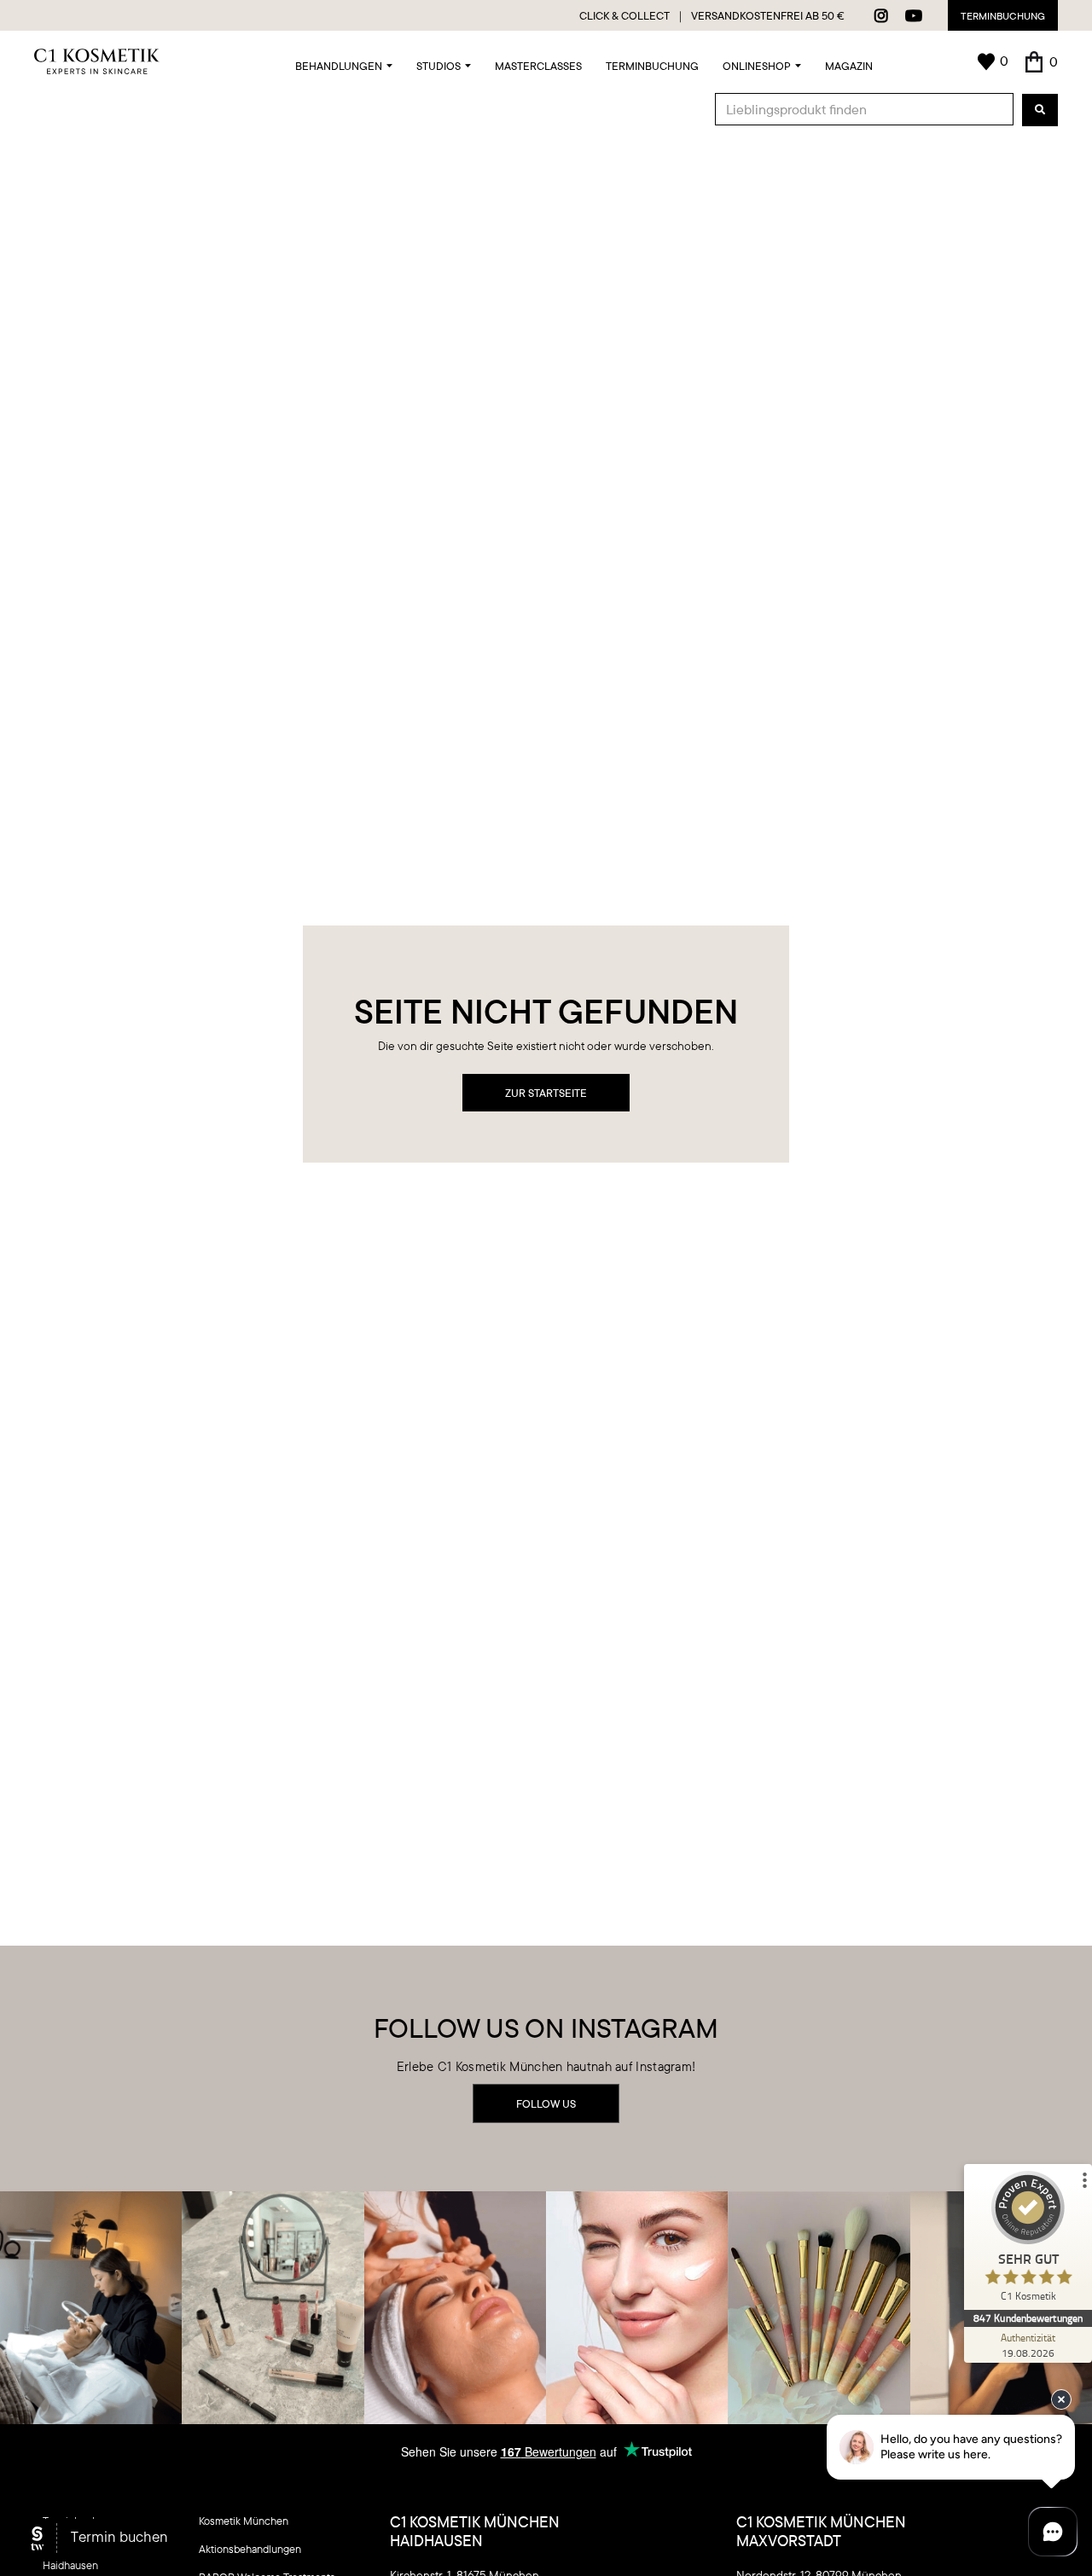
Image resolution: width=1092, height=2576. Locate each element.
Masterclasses (538, 66)
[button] (344, 61)
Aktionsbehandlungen (250, 2549)
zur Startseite (546, 1093)
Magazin (849, 66)
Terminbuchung (1003, 16)
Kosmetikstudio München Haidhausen (102, 2557)
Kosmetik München (244, 2521)
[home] (97, 61)
